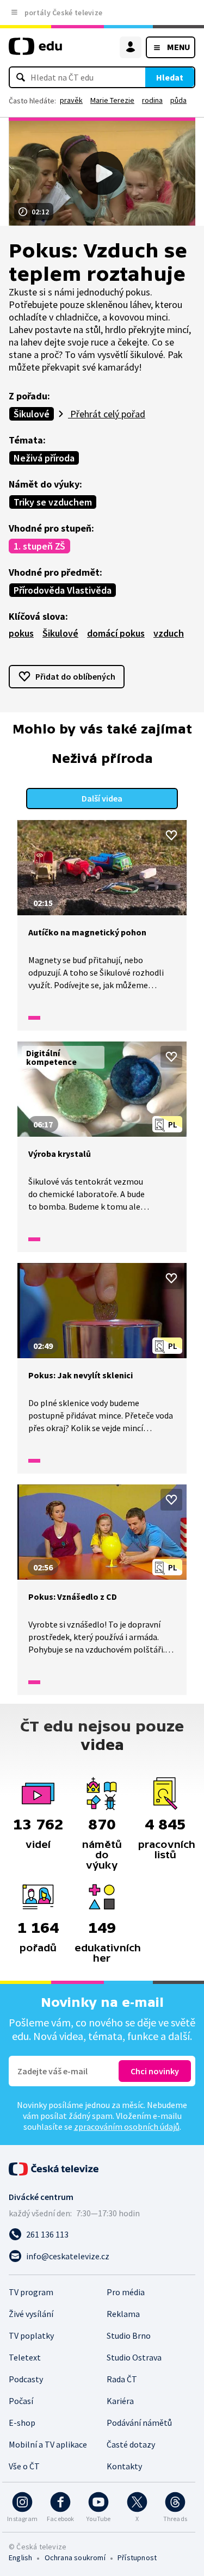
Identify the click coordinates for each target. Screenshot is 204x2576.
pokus (21, 633)
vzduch (169, 633)
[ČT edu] (35, 51)
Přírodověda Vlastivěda (63, 590)
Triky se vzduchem (53, 502)
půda (178, 100)
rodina (152, 100)
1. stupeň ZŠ (39, 546)
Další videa (102, 798)
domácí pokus (116, 633)
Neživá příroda (44, 458)
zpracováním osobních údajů (127, 2127)
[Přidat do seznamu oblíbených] (171, 835)
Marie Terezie (112, 100)
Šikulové (32, 414)
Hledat (170, 77)
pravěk (71, 100)
